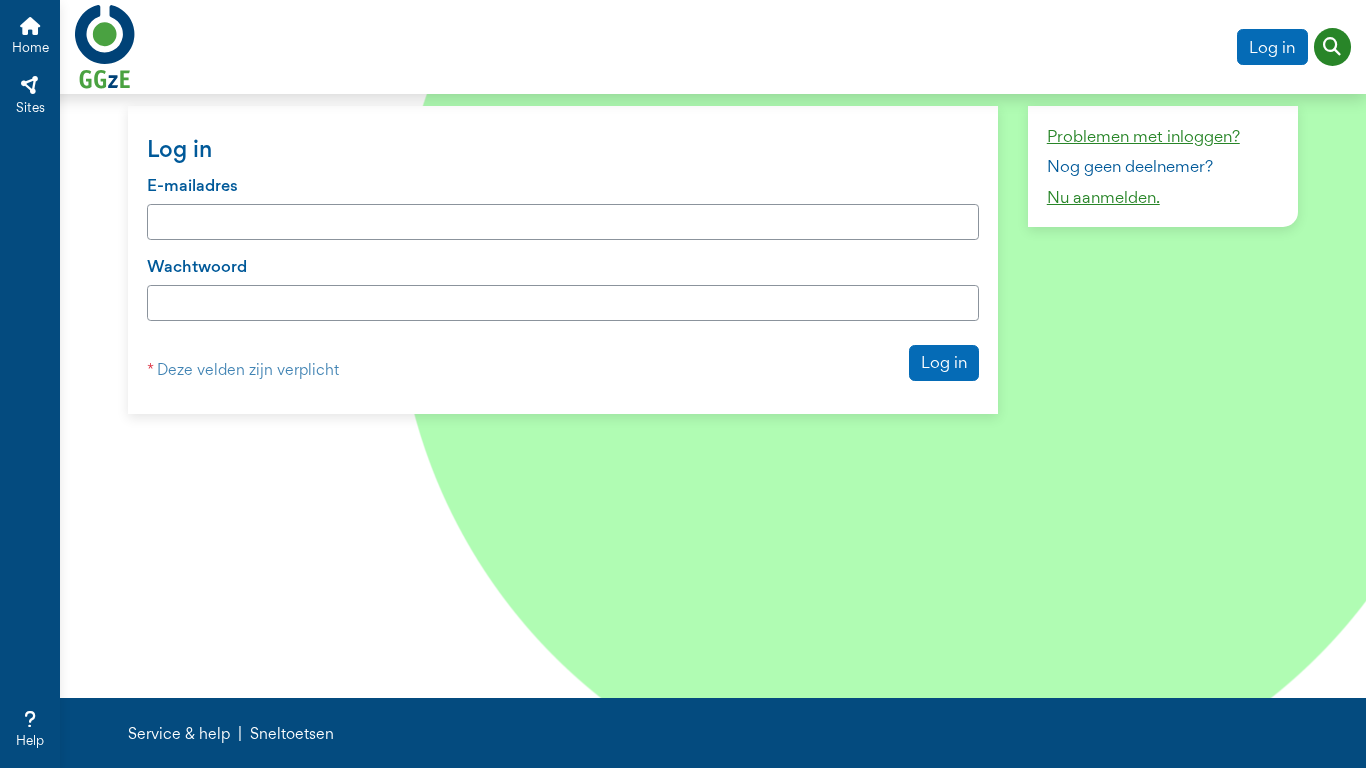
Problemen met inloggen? (1143, 136)
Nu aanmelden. (1103, 197)
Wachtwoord (197, 266)
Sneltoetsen (292, 734)
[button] (1333, 47)
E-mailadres (192, 185)
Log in (1272, 47)
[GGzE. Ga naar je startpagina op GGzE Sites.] (105, 44)
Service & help (179, 734)
